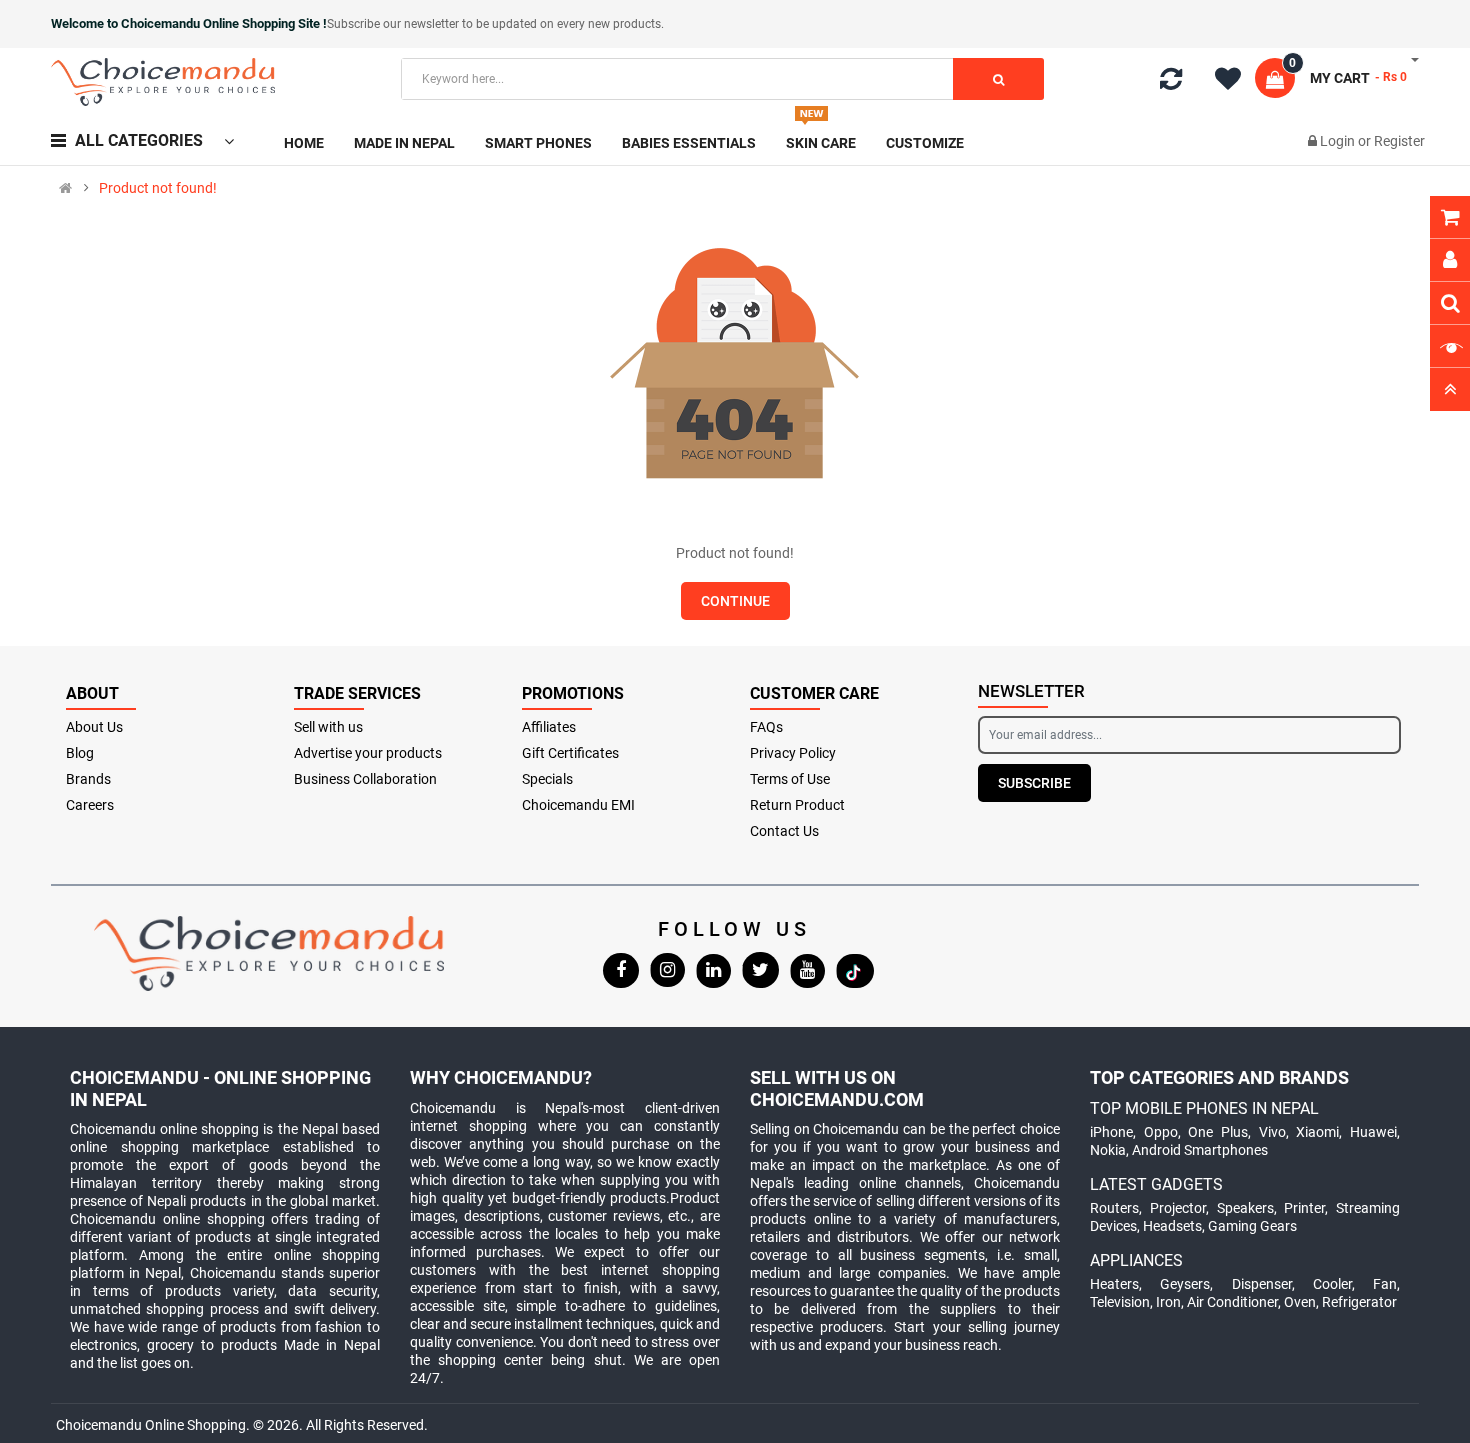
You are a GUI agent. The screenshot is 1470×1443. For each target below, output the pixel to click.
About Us (94, 727)
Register (1399, 141)
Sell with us (328, 727)
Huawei (1373, 1132)
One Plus (1218, 1132)
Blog (80, 753)
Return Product (797, 805)
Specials (547, 779)
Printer (1304, 1208)
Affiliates (549, 727)
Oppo (1161, 1132)
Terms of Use (790, 779)
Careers (90, 805)
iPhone (1111, 1132)
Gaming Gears (1252, 1226)
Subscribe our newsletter (394, 24)
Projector (1178, 1208)
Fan (1385, 1284)
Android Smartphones (1200, 1150)
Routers (1114, 1208)
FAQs (766, 727)
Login (1339, 141)
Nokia (1108, 1150)
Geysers (1185, 1284)
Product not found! (158, 188)
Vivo (1272, 1132)
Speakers (1245, 1208)
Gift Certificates (570, 753)
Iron (1168, 1302)
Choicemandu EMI (578, 805)
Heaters (1114, 1284)
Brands (88, 779)
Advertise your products (368, 753)
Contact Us (784, 831)
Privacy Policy (793, 753)
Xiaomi (1317, 1132)
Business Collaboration (365, 779)
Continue (735, 601)
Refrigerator (1359, 1302)
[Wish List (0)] (1235, 82)
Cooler (1332, 1284)
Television (1120, 1302)
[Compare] (1171, 83)
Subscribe (1034, 783)
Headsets (1172, 1226)
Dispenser (1262, 1284)
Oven (1300, 1302)
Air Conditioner (1232, 1302)
